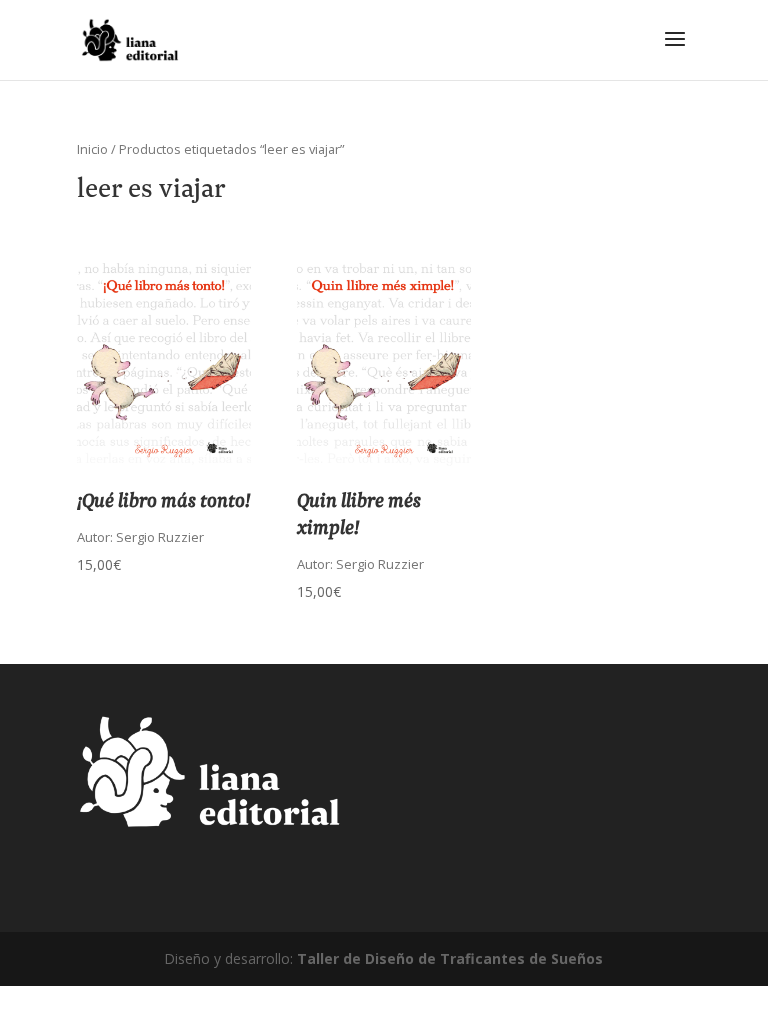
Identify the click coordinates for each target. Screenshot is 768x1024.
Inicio (92, 149)
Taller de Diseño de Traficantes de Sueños (450, 958)
